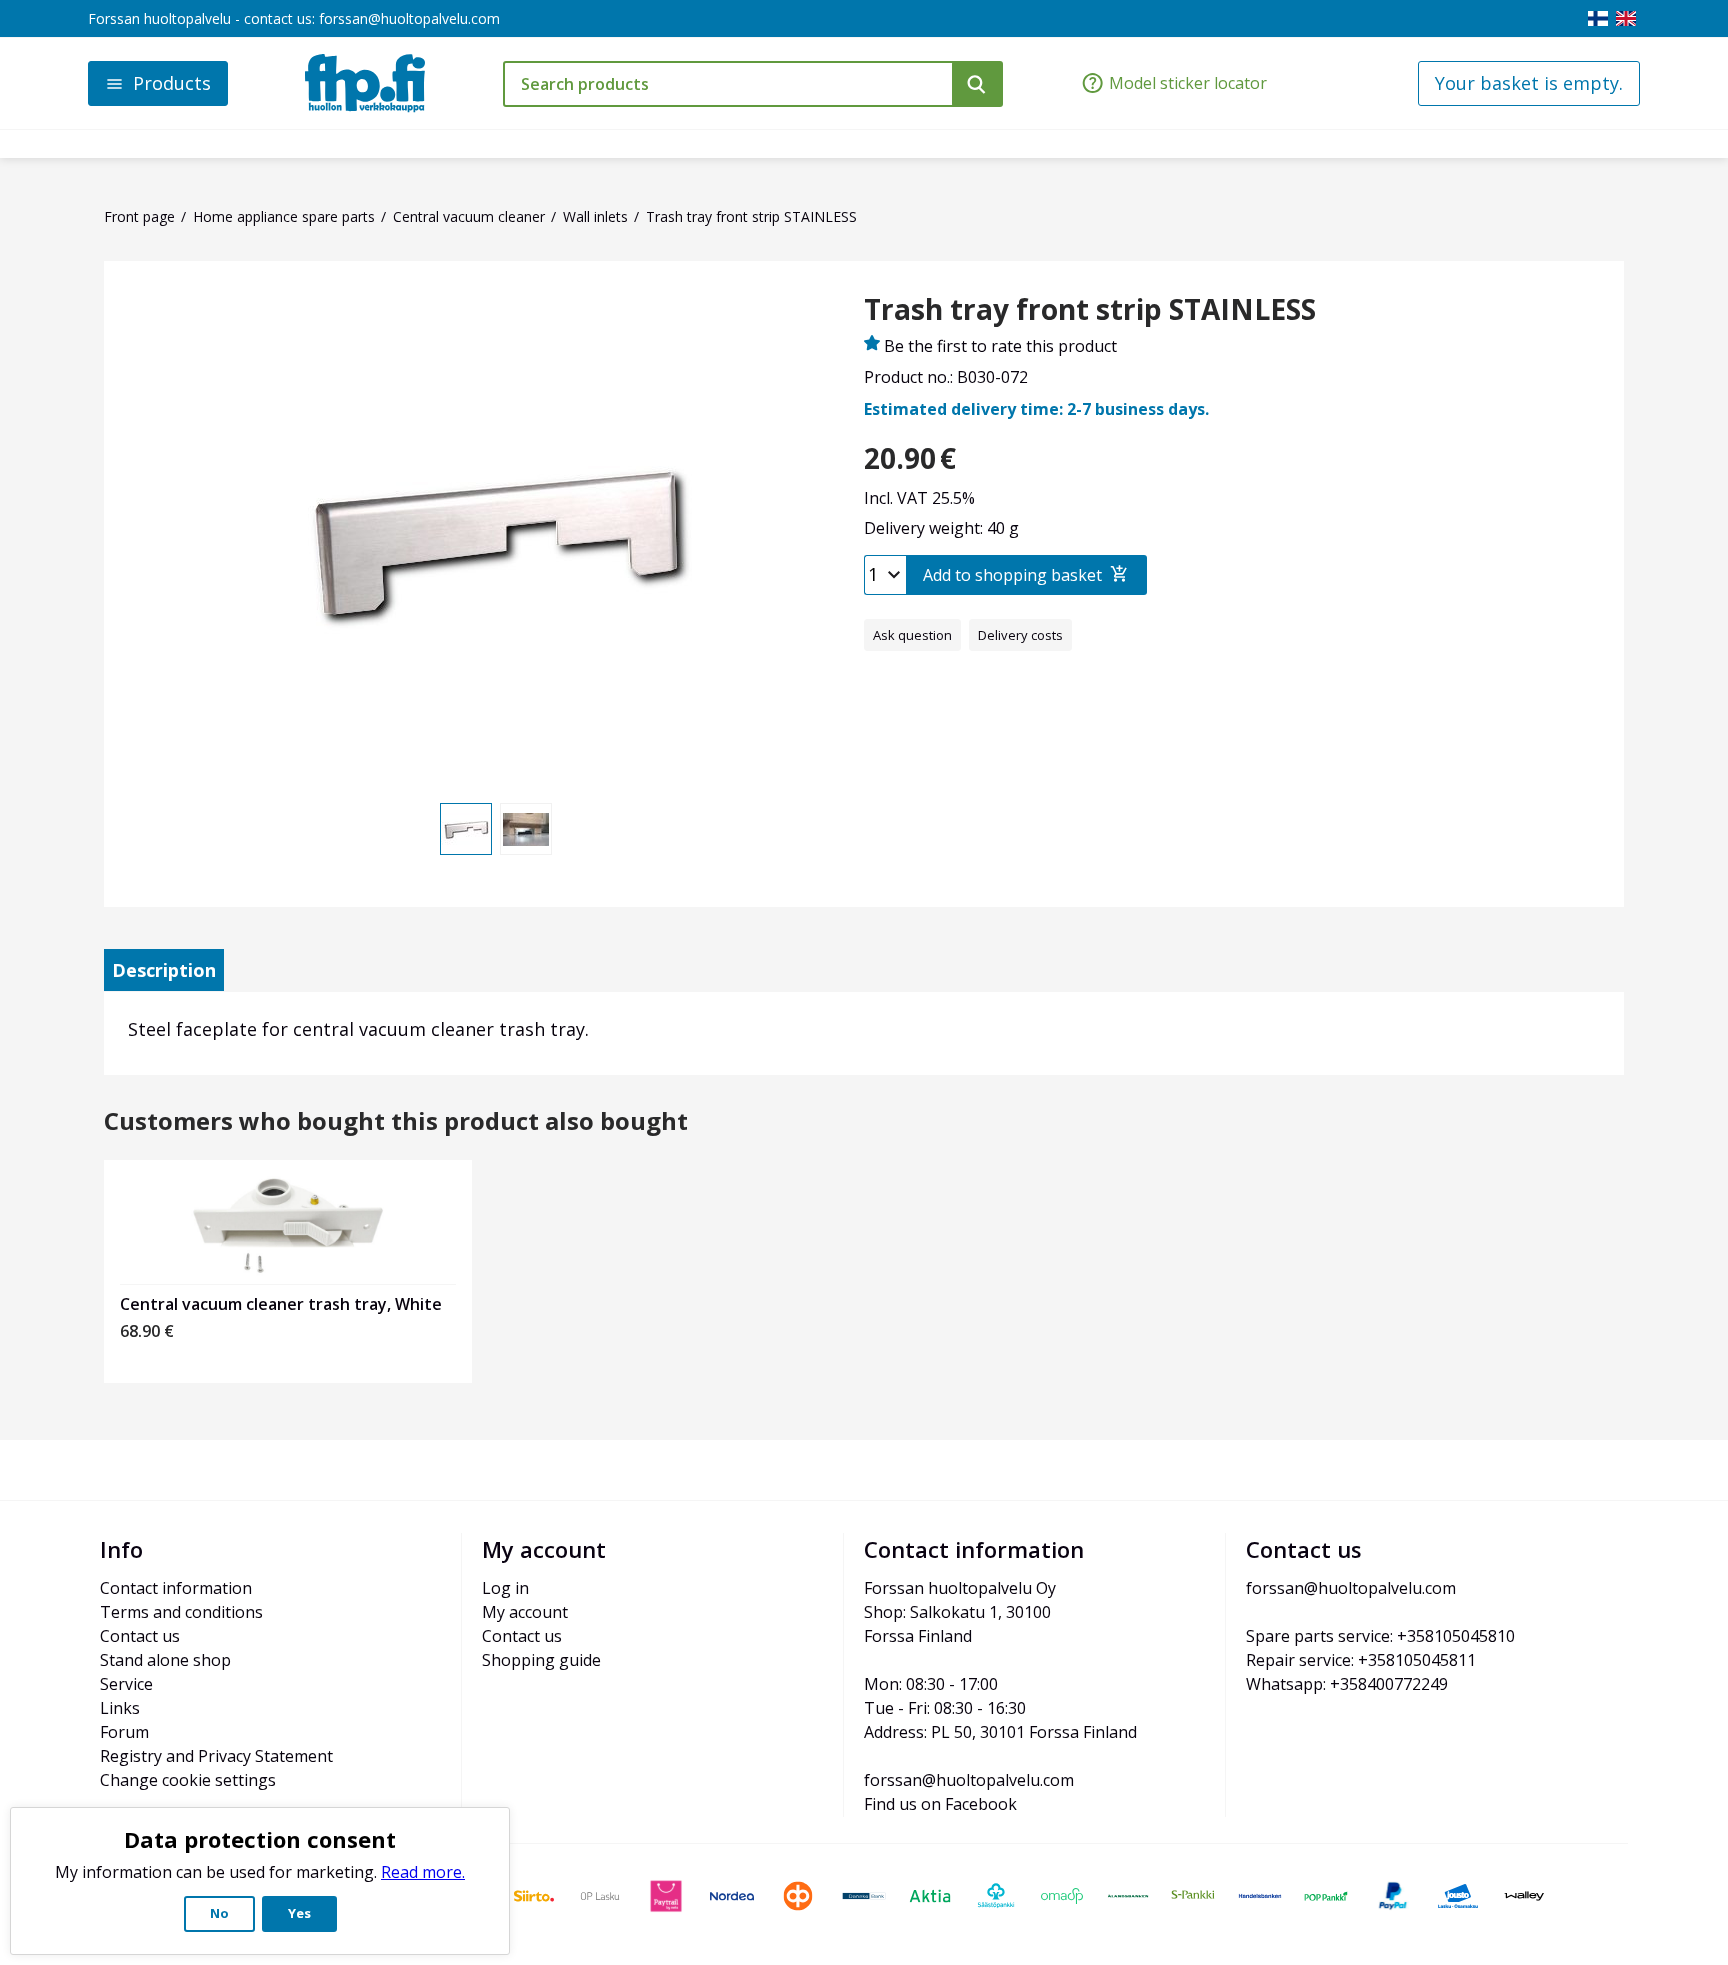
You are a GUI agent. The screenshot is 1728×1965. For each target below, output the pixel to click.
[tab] (164, 970)
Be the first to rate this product (1000, 346)
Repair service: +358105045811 (1361, 1660)
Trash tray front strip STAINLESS (1090, 310)
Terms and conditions (181, 1612)
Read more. (423, 1872)
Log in (505, 1588)
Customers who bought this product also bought (396, 1121)
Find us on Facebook (940, 1804)
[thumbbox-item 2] (526, 829)
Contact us (140, 1636)
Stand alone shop (165, 1660)
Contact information (176, 1588)
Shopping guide (541, 1660)
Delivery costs (1020, 635)
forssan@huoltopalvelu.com (409, 18)
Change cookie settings (188, 1780)
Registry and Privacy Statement (216, 1756)
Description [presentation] (164, 970)
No (219, 1913)
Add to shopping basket (1012, 575)
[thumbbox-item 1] (466, 829)
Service (126, 1684)
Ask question (912, 635)
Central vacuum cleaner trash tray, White (281, 1304)
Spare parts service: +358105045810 (1380, 1636)
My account (525, 1612)
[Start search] (977, 84)
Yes (299, 1913)
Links (120, 1708)
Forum (124, 1732)
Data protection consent (260, 1839)
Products (172, 83)
